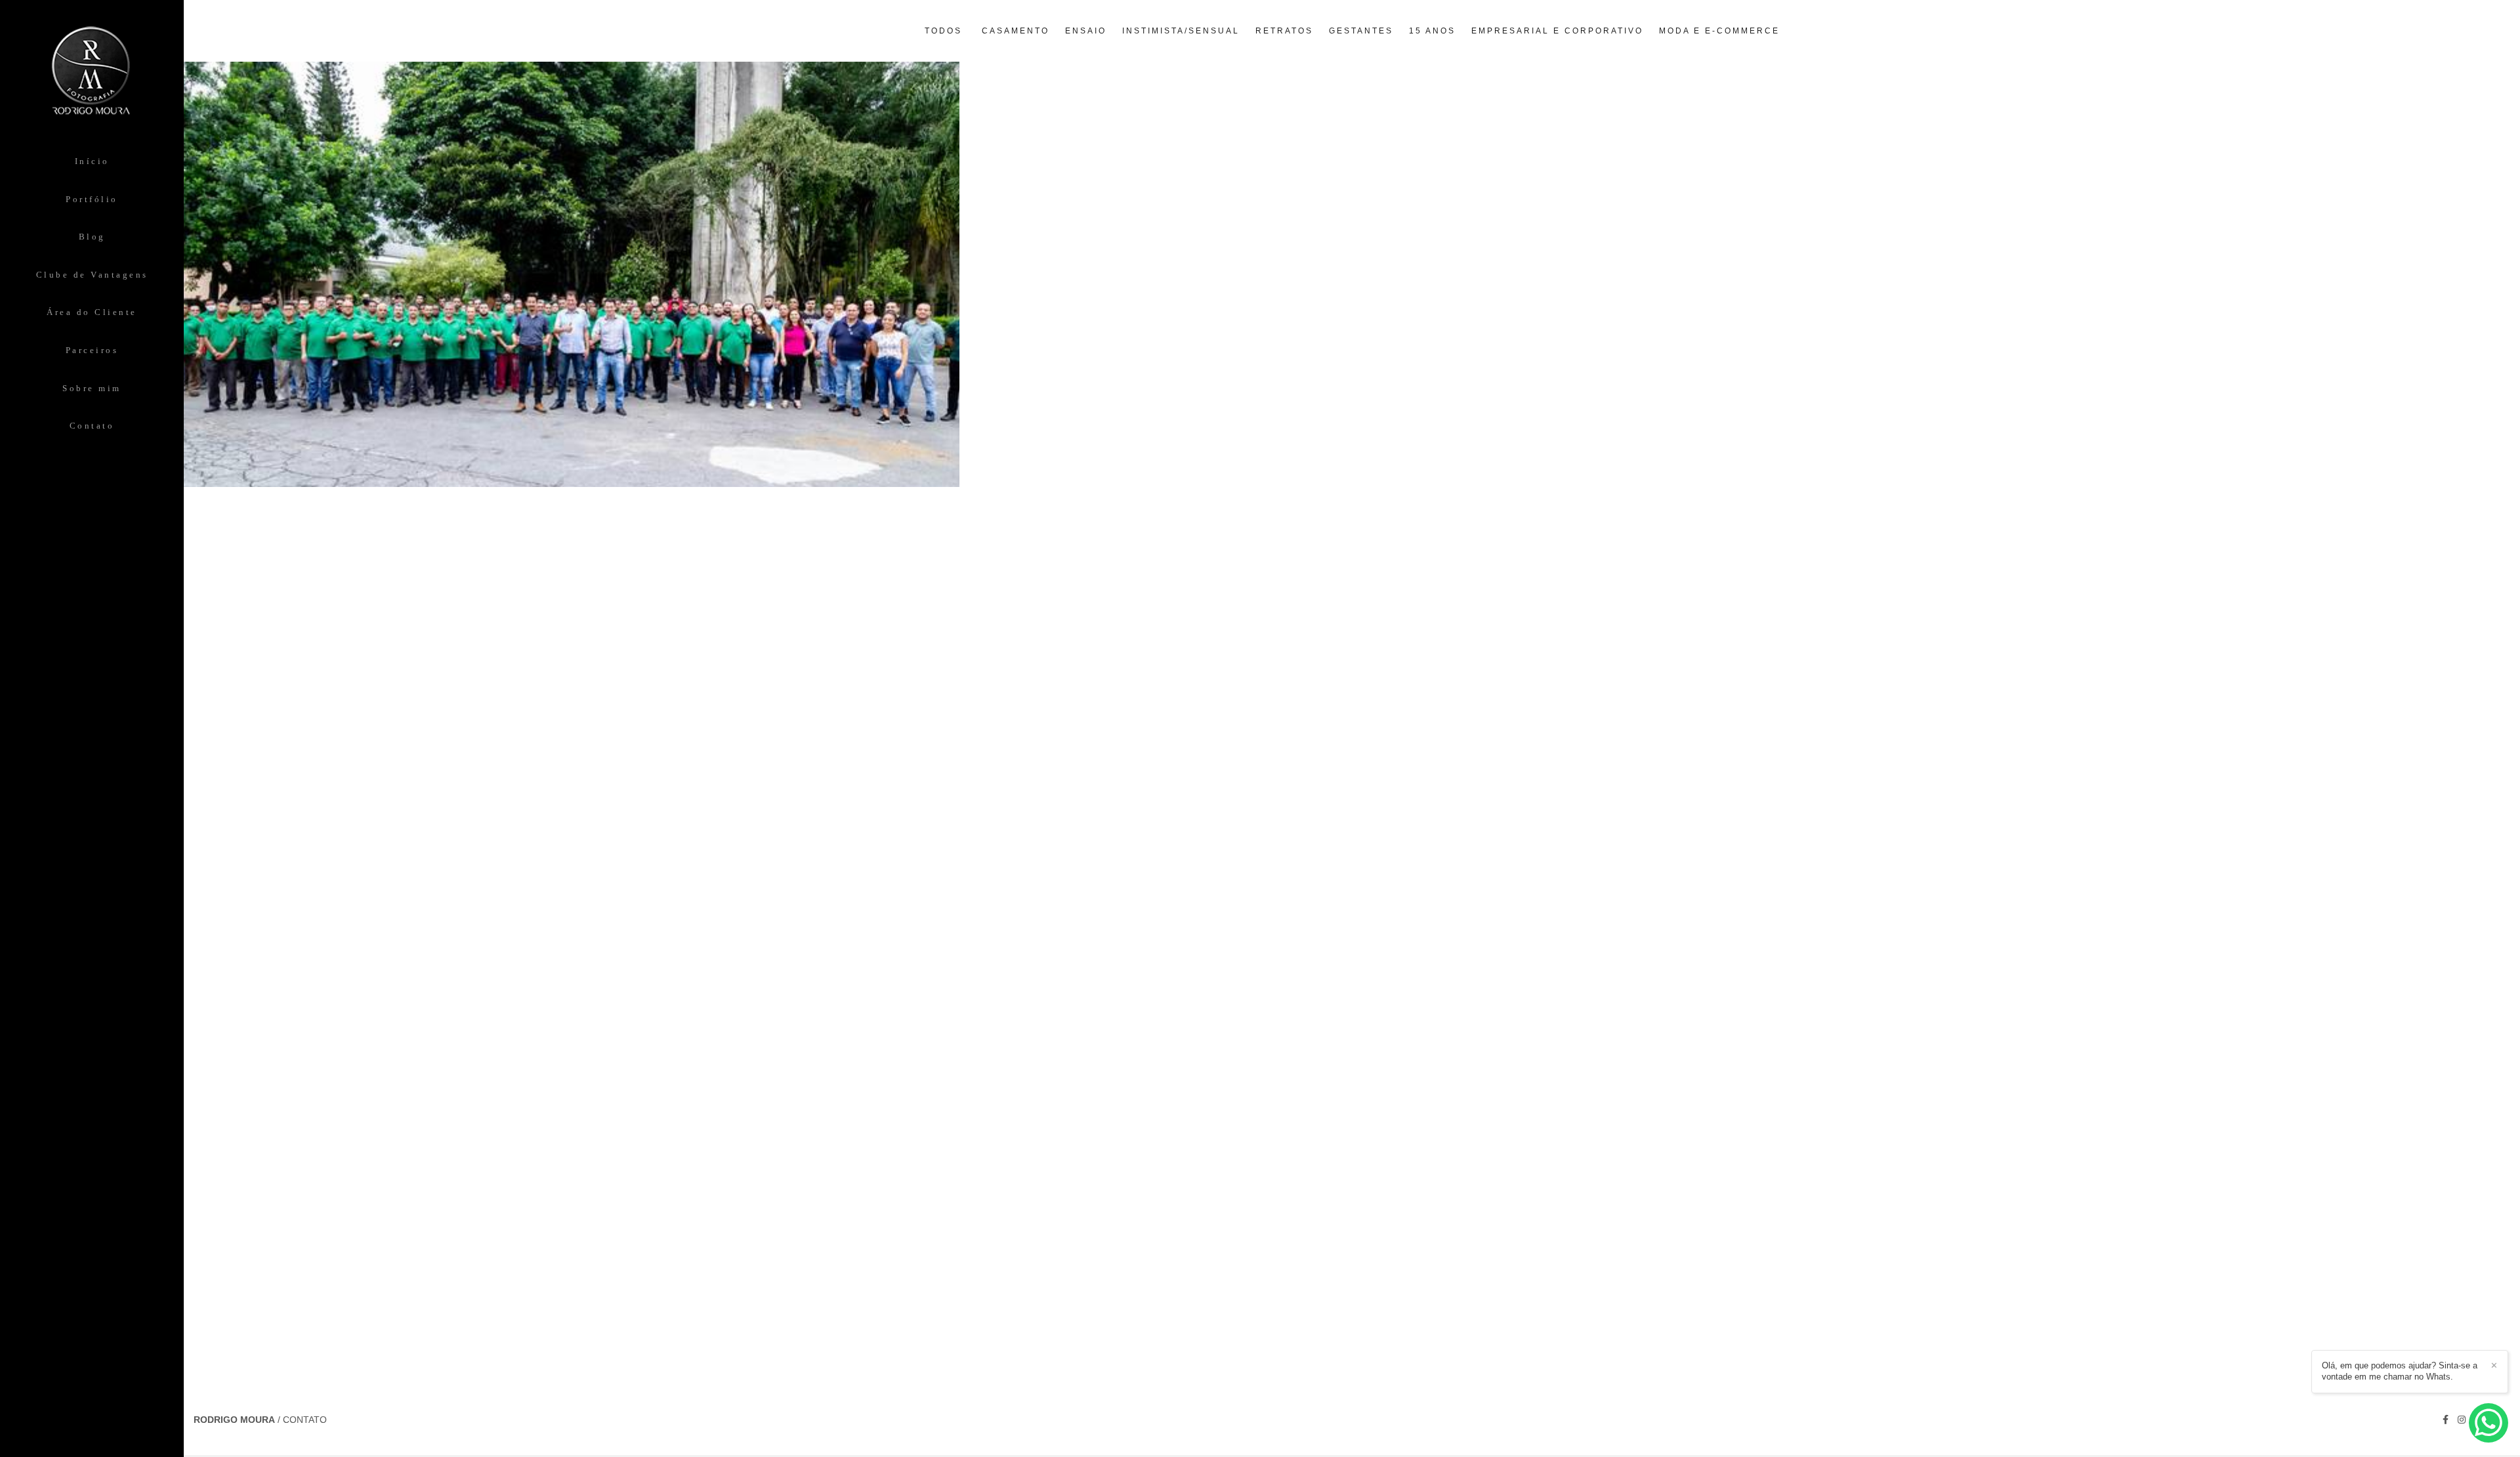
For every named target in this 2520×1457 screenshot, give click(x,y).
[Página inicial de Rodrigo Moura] (92, 76)
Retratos (1284, 31)
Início (92, 161)
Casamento (1016, 31)
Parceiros (92, 350)
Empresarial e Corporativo (1557, 31)
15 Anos (1432, 31)
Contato (92, 426)
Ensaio (1086, 31)
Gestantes (1361, 31)
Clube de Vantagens (92, 275)
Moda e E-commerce (1719, 31)
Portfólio (92, 199)
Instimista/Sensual (1181, 31)
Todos (943, 31)
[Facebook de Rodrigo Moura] (2446, 1420)
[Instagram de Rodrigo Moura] (2462, 1420)
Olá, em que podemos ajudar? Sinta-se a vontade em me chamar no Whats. (2400, 1371)
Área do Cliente (92, 312)
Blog (92, 237)
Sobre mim (92, 388)
